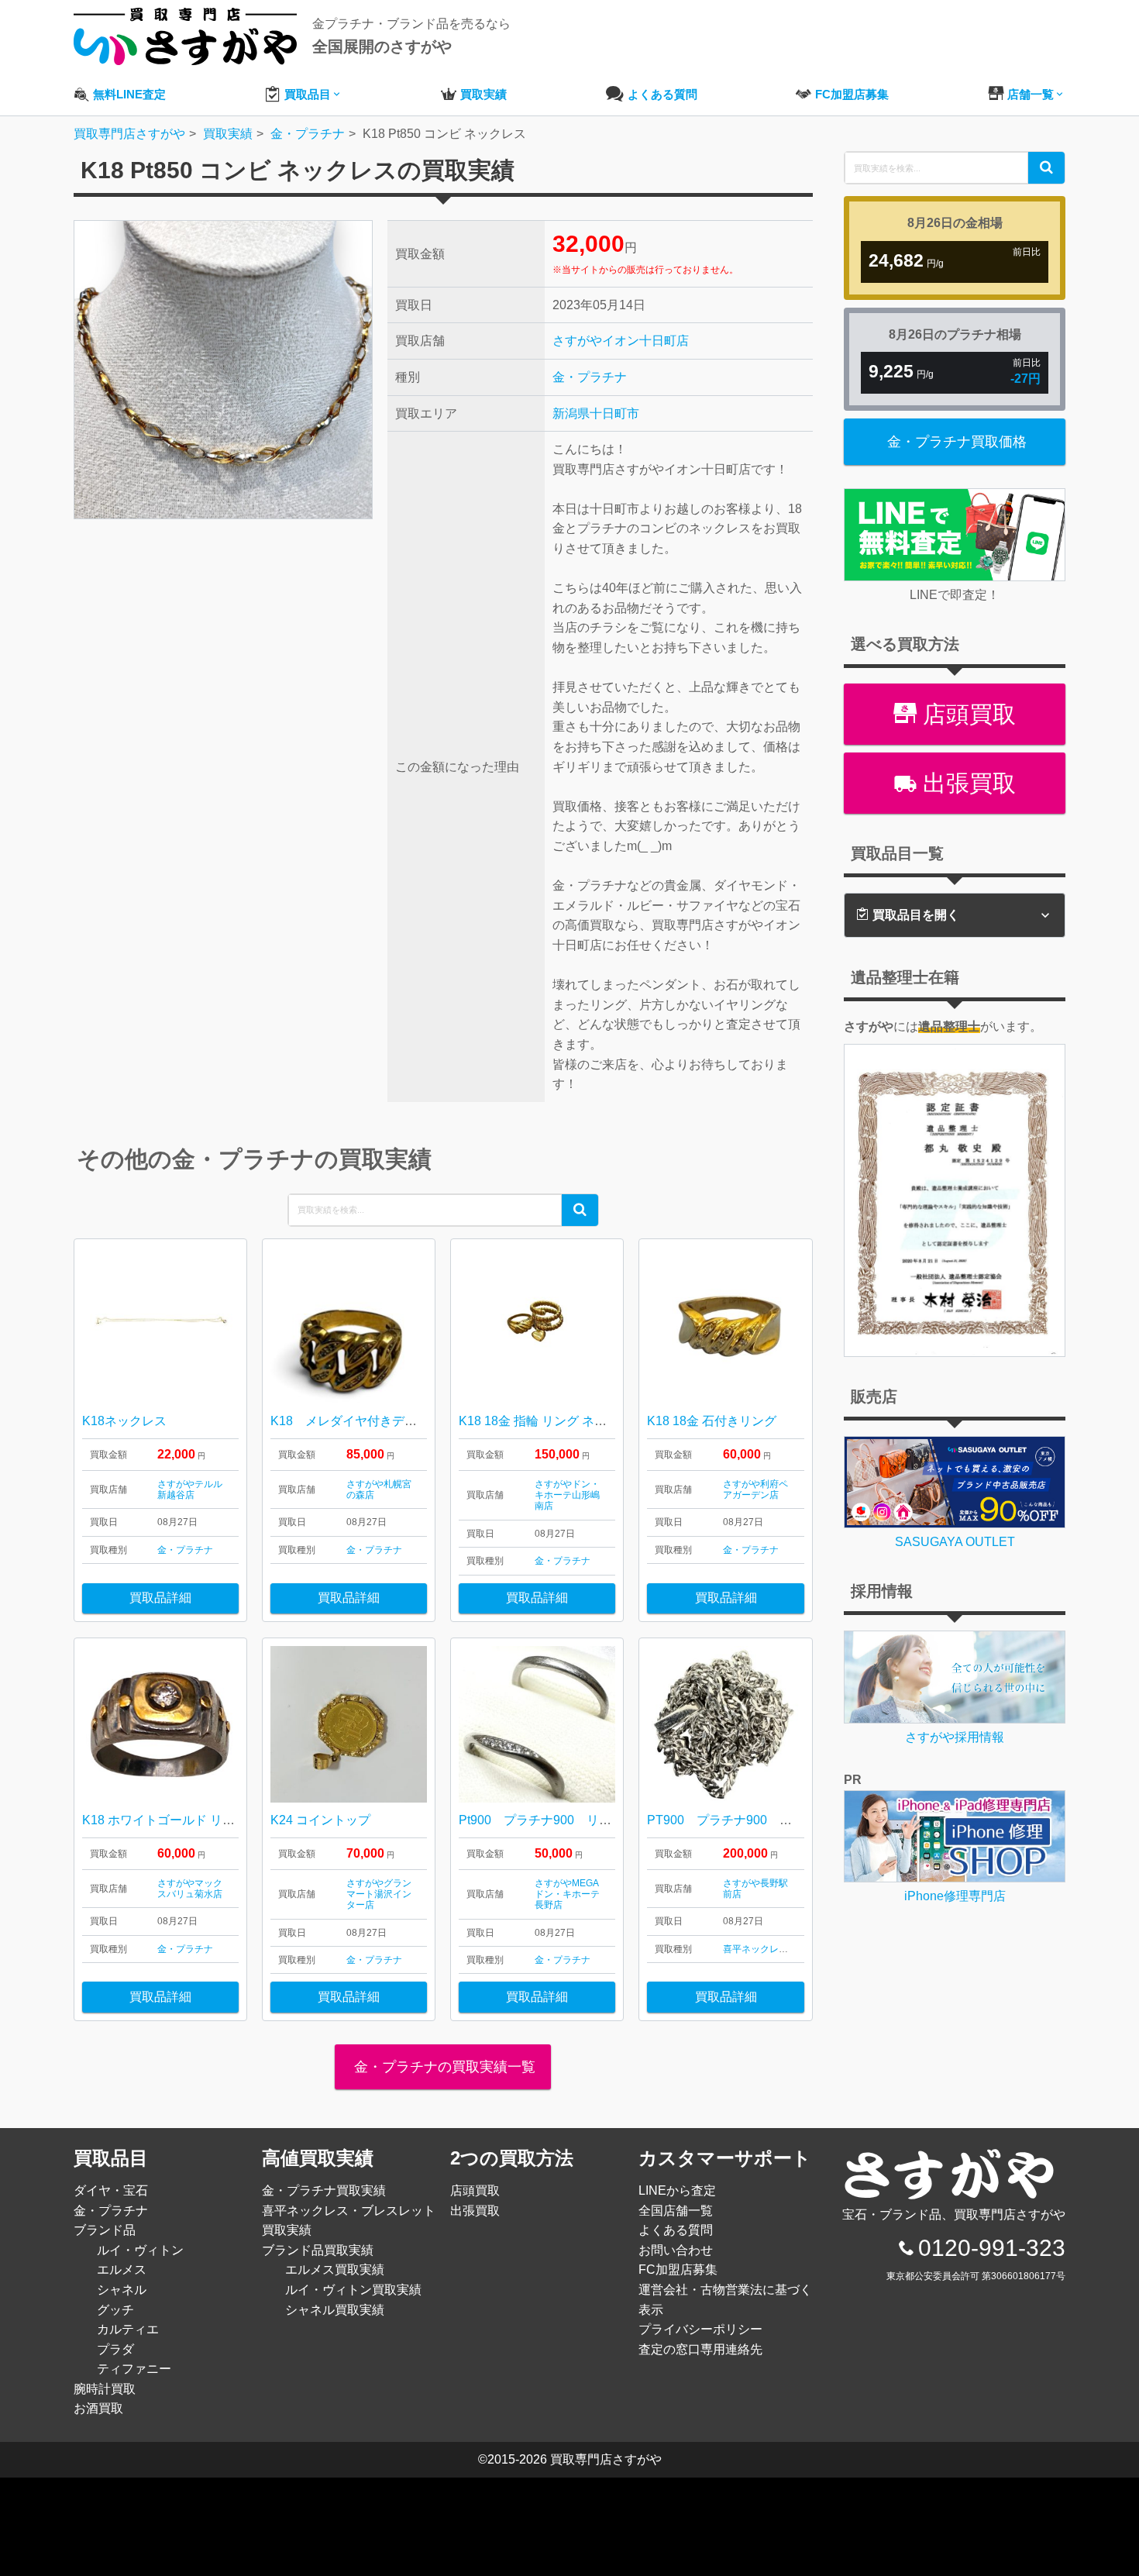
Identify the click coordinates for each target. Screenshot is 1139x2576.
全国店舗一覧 (676, 2211)
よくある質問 (676, 2230)
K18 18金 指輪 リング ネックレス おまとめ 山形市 (598, 1421)
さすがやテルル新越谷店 (190, 1489)
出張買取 (966, 783)
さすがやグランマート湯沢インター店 (379, 1894)
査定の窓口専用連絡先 (700, 2349)
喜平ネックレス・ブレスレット (788, 1949)
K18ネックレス (124, 1421)
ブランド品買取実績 (318, 2250)
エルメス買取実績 (335, 2269)
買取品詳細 (160, 1598)
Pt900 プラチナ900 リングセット (560, 1820)
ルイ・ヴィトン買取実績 (353, 2290)
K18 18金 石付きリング (712, 1421)
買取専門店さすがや (606, 2459)
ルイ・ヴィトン (140, 2250)
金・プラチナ (590, 377)
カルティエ (128, 2329)
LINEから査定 (677, 2190)
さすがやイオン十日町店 (621, 341)
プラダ (115, 2349)
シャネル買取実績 (335, 2310)
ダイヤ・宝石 (111, 2190)
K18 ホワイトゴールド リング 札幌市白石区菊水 (220, 1820)
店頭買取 (966, 714)
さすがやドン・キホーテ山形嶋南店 (567, 1495)
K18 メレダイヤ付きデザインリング (375, 1421)
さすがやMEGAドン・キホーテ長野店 (567, 1894)
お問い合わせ (676, 2250)
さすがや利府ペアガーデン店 (755, 1489)
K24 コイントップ (320, 1820)
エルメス (122, 2269)
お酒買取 (98, 2408)
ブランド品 (105, 2230)
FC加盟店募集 (678, 2269)
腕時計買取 (105, 2389)
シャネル (122, 2290)
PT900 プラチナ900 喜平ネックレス (757, 1820)
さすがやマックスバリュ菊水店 (190, 1889)
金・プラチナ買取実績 (324, 2190)
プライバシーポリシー (700, 2329)
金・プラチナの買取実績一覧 (443, 2067)
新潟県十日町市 (596, 413)
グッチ (115, 2310)
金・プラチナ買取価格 (957, 442)
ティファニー (134, 2369)
